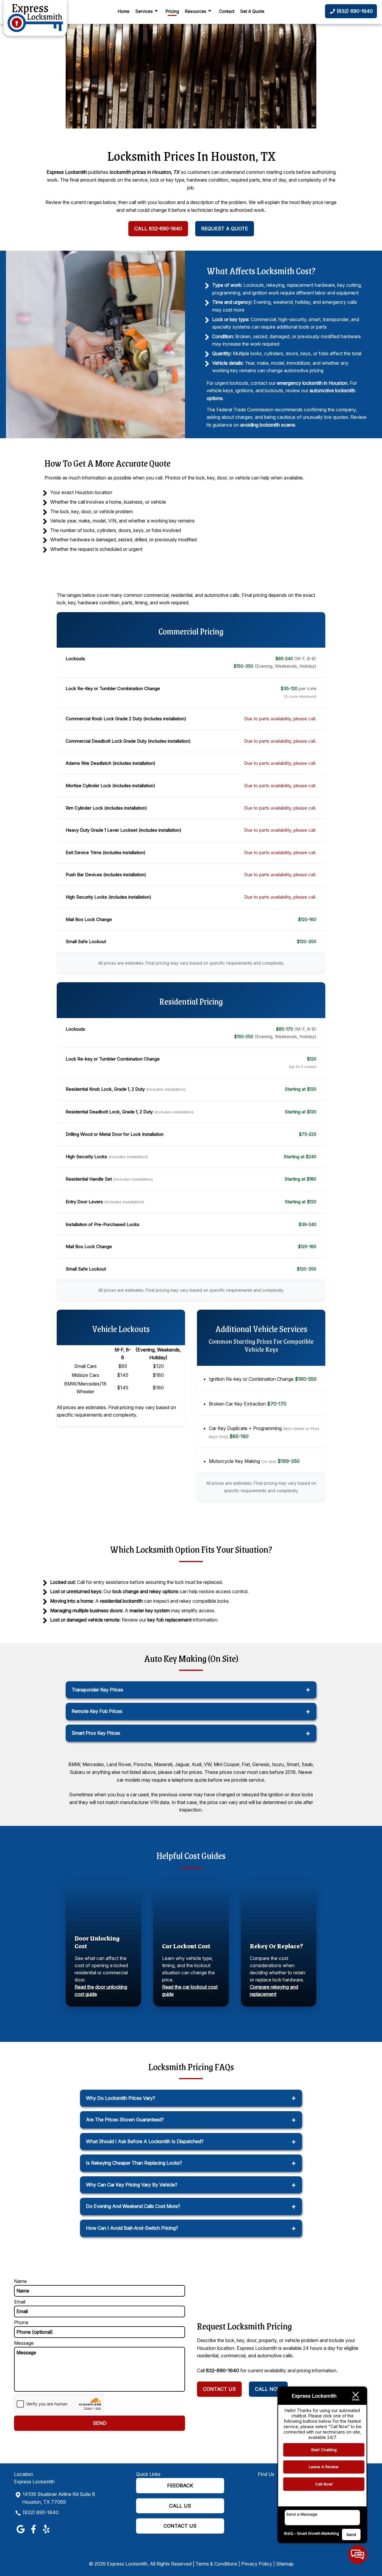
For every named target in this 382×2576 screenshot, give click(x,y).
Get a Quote (252, 11)
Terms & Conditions (216, 2564)
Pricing (172, 11)
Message (24, 2343)
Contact (227, 11)
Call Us (180, 2506)
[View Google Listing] (20, 2533)
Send (351, 2534)
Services (144, 11)
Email (20, 2302)
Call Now (268, 2389)
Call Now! (324, 2484)
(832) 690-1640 (41, 2512)
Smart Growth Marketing (318, 2533)
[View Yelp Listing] (46, 2533)
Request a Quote (225, 229)
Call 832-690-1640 (158, 229)
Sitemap (285, 2564)
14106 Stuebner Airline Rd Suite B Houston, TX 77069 (59, 2498)
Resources (196, 11)
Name (20, 2281)
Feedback (180, 2485)
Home (124, 11)
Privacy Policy (257, 2564)
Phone (21, 2322)
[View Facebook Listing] (33, 2533)
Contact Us (219, 2389)
